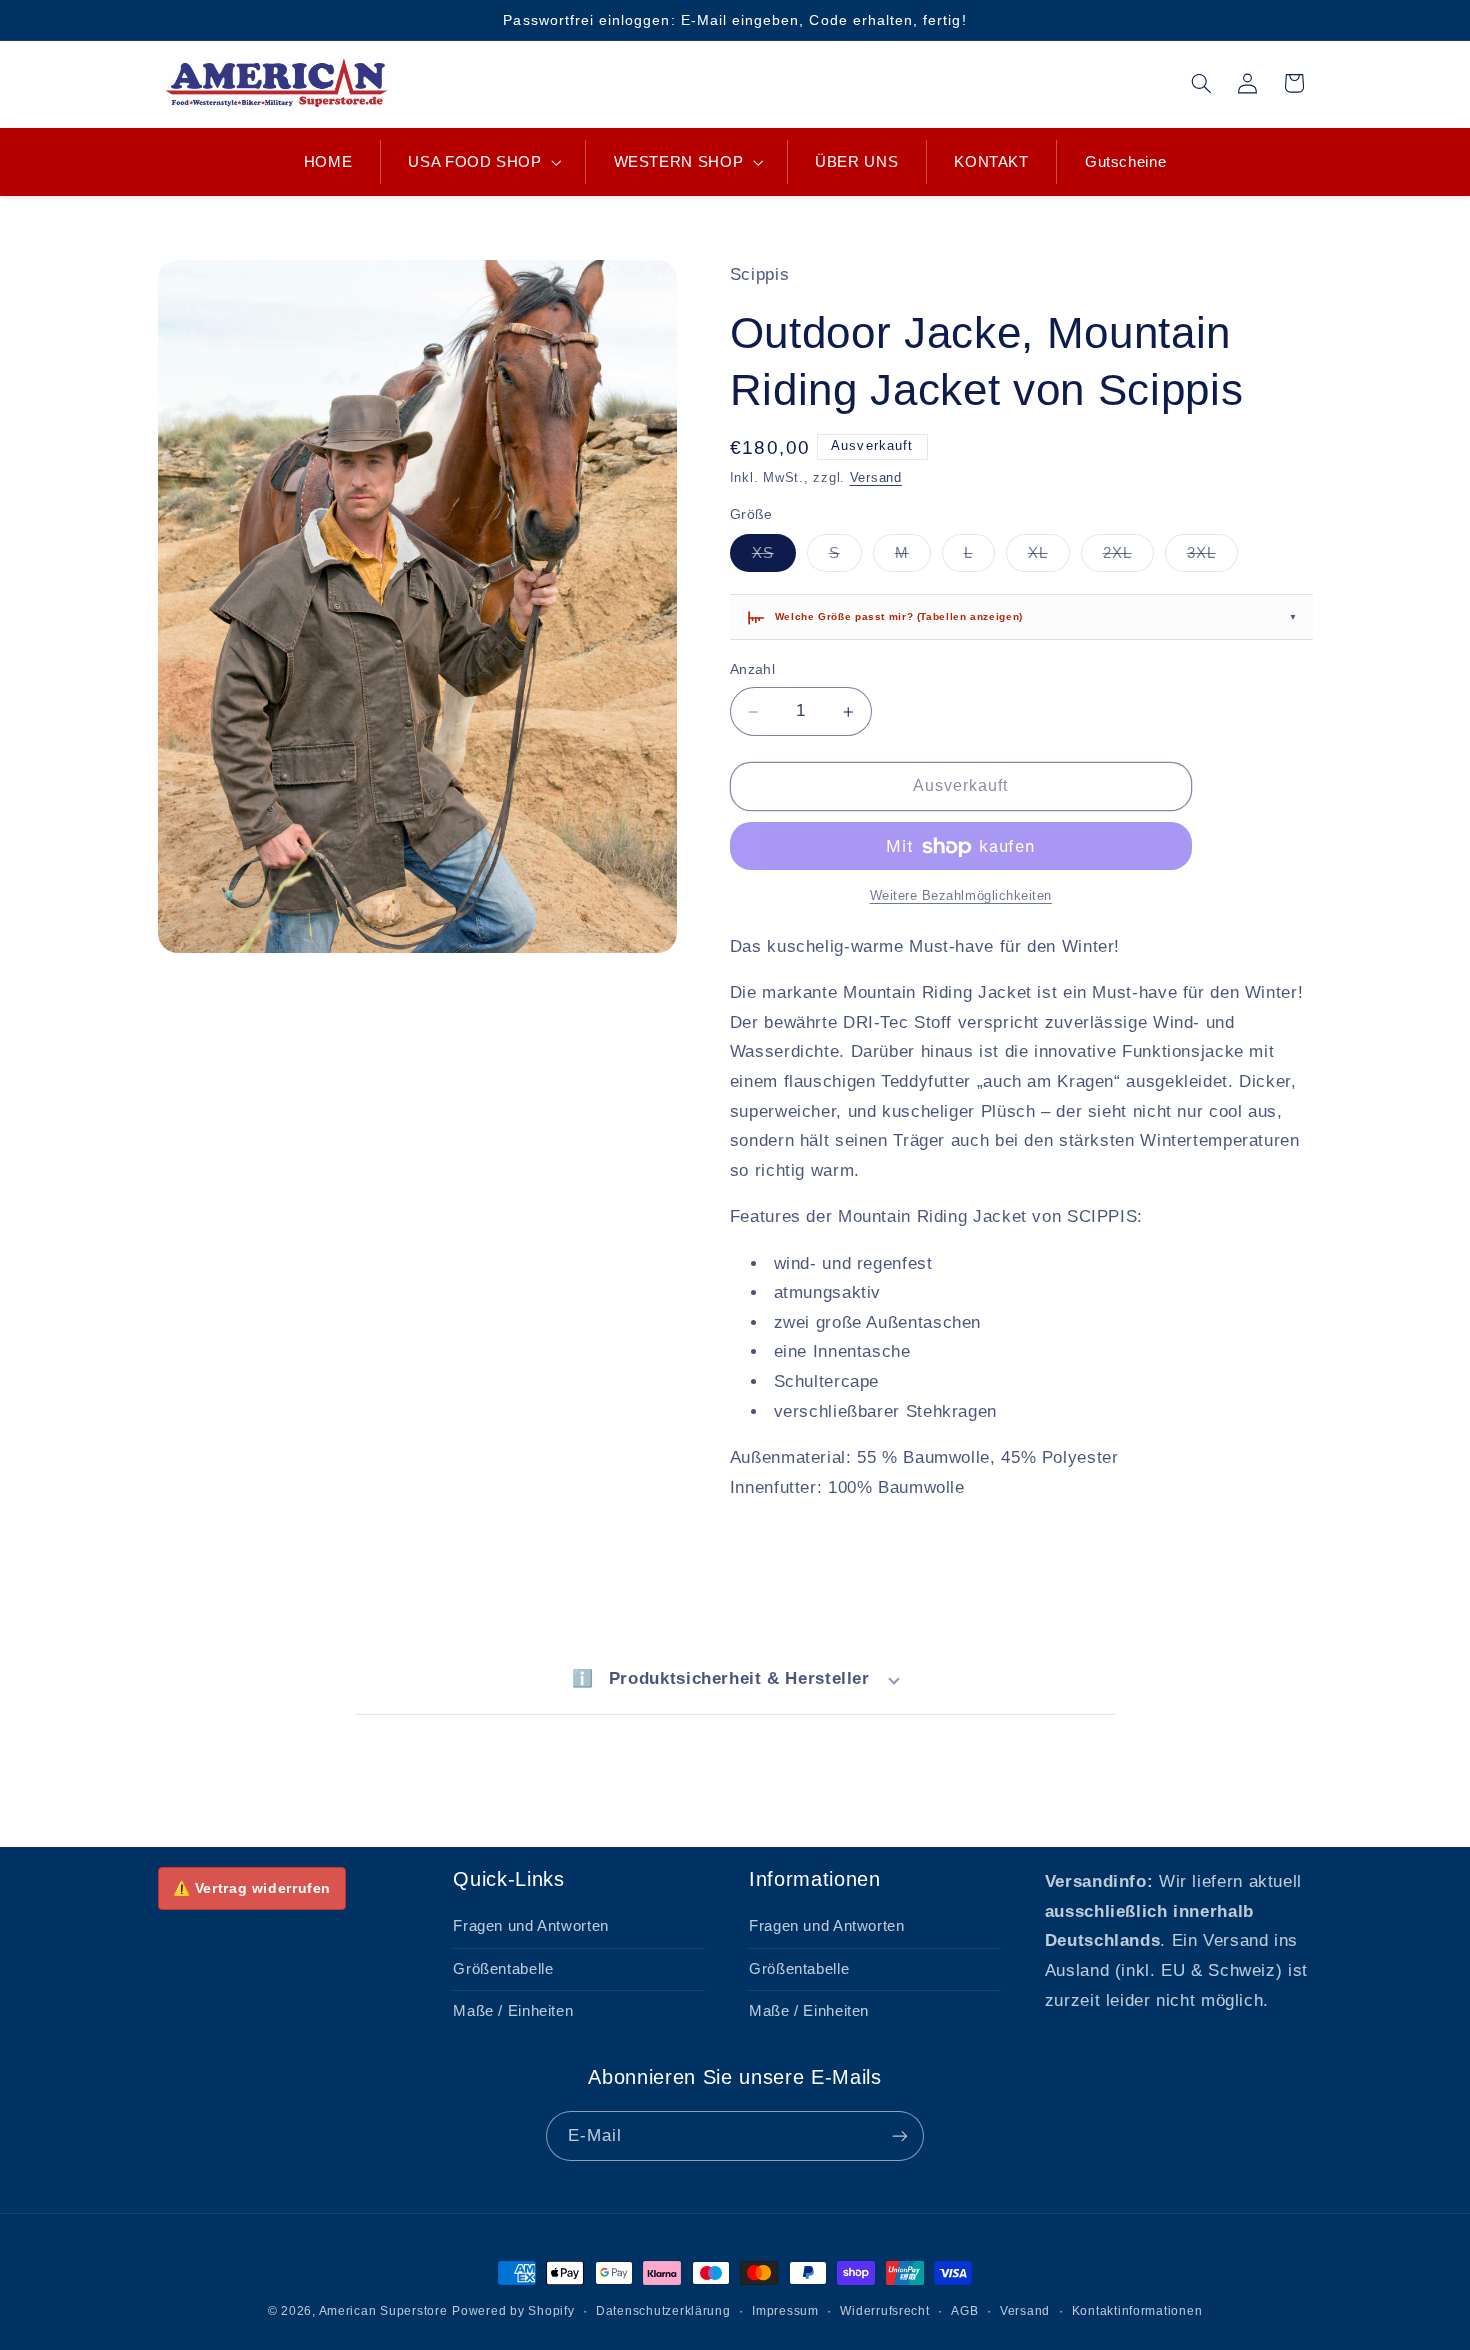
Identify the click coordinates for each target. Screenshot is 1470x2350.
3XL (1212, 559)
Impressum (785, 2311)
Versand (876, 479)
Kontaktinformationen (1137, 2311)
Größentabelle (503, 1969)
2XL (1128, 559)
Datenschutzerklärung (663, 2311)
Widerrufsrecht (884, 2311)
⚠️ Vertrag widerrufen (252, 1888)
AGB (964, 2311)
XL (1049, 559)
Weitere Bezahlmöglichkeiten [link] (961, 897)
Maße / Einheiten (513, 2011)
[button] (483, 162)
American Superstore (383, 2311)
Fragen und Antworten (531, 1926)
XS (774, 559)
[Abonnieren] (900, 2135)
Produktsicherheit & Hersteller (721, 1678)
